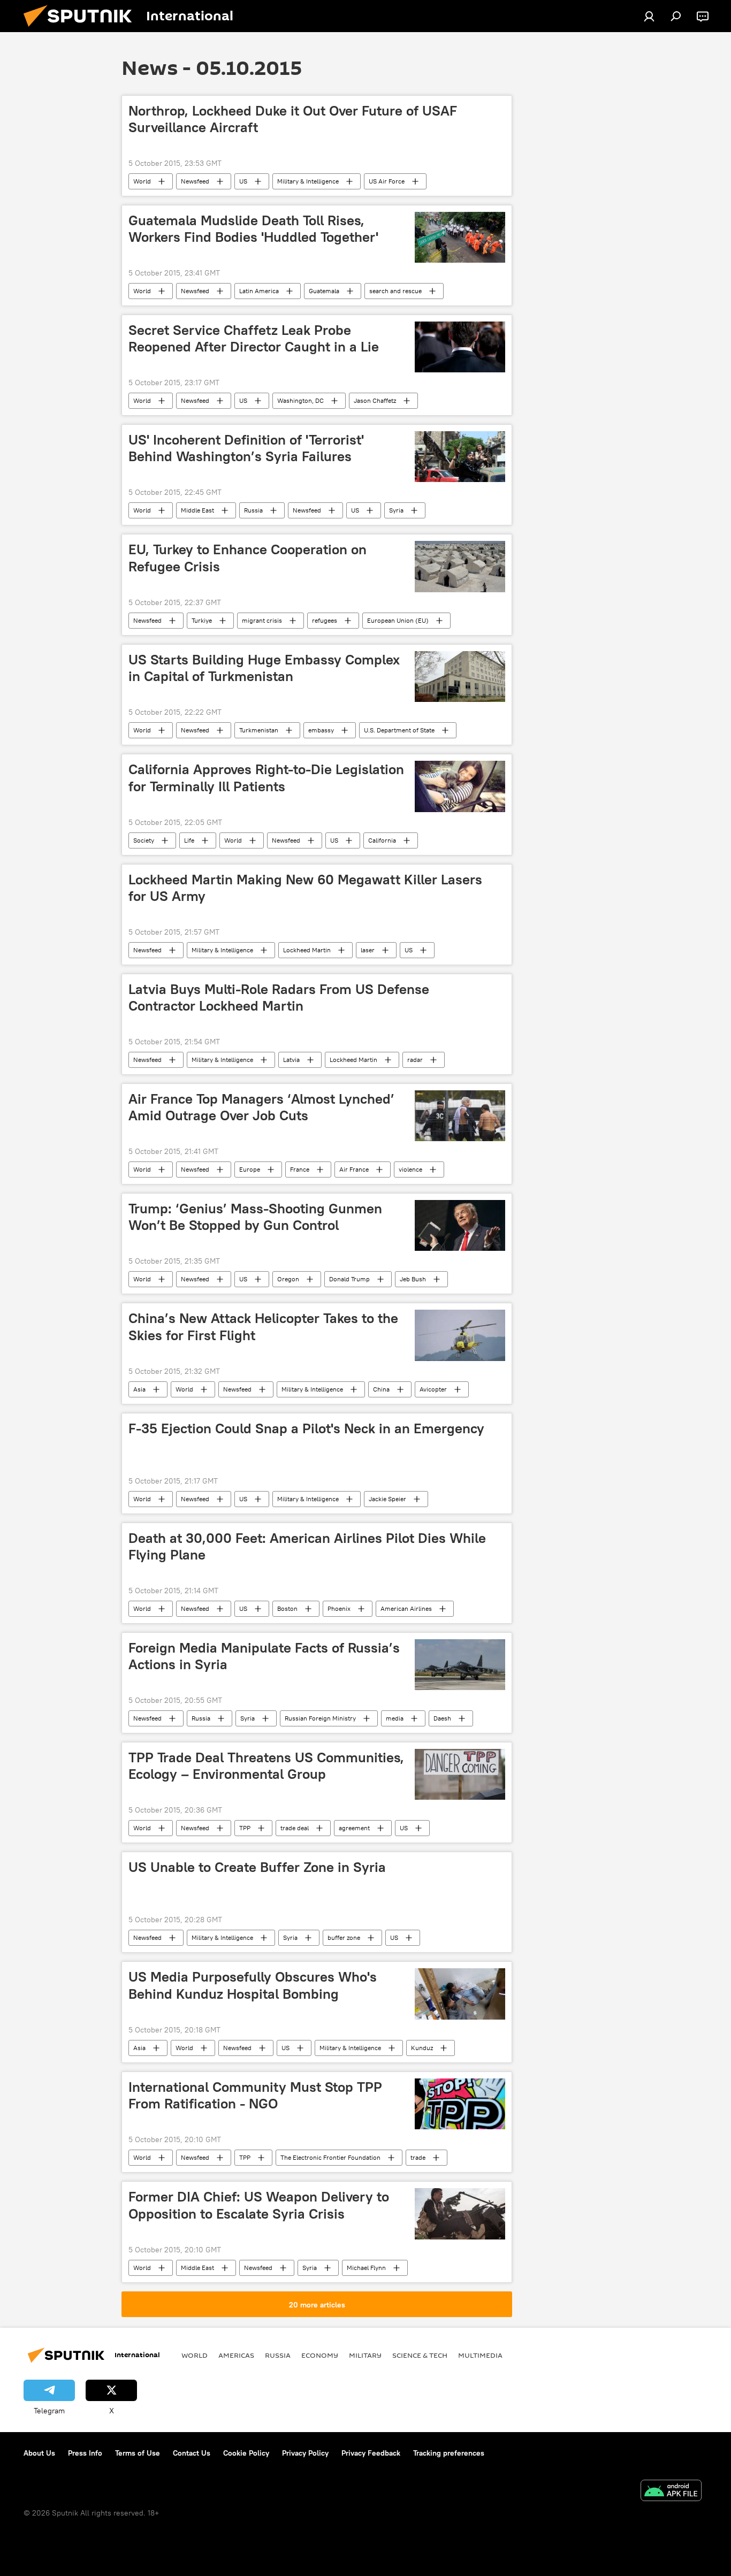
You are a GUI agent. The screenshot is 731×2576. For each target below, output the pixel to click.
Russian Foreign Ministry (320, 1718)
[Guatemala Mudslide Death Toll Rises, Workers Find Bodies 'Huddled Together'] (460, 237)
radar (415, 1060)
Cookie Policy (246, 2453)
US (243, 181)
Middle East (197, 510)
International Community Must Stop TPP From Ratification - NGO (255, 2095)
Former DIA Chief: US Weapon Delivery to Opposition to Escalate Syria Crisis (259, 2205)
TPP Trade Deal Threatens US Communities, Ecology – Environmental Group (266, 1766)
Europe (250, 1169)
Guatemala (324, 291)
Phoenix (339, 1608)
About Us (39, 2453)
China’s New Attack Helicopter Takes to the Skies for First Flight (263, 1327)
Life (189, 840)
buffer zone (344, 1937)
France (300, 1169)
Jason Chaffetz (375, 400)
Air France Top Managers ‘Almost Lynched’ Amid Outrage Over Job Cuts (261, 1107)
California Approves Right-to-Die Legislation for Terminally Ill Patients (266, 778)
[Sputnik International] (82, 29)
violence (410, 1169)
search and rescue (395, 291)
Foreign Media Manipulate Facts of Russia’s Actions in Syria (264, 1656)
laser (368, 950)
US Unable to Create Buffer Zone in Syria (257, 1867)
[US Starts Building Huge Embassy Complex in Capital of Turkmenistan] (460, 677)
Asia (139, 1389)
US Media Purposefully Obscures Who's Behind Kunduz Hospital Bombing (253, 1985)
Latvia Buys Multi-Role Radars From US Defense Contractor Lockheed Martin (279, 997)
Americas (236, 2355)
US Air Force (387, 181)
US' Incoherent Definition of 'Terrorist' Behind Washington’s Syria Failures (246, 448)
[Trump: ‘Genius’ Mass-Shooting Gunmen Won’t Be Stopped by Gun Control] (460, 1225)
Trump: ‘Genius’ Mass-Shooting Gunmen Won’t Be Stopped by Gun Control (255, 1217)
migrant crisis (262, 620)
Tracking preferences (449, 2453)
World (142, 181)
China (381, 1389)
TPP (245, 1828)
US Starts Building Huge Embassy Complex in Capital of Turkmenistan (264, 668)
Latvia (291, 1060)
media (395, 1718)
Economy (320, 2355)
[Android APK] (671, 2492)
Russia (253, 510)
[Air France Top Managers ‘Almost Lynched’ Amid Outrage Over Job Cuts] (460, 1116)
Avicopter (433, 1389)
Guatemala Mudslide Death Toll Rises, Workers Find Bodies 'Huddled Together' (253, 229)
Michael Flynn (366, 2268)
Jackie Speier (387, 1499)
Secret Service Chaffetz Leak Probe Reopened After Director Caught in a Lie (254, 338)
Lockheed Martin (307, 950)
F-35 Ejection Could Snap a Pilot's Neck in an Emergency (306, 1428)
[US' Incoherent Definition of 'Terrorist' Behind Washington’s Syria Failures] (460, 457)
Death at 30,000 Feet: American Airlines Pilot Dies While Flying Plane (307, 1546)
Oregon (288, 1279)
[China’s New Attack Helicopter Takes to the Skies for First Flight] (460, 1335)
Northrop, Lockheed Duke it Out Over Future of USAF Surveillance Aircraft (293, 119)
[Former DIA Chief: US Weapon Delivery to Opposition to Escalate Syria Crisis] (460, 2214)
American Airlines (406, 1608)
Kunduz (422, 2048)
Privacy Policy (305, 2453)
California (382, 840)
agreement (354, 1828)
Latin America (259, 291)
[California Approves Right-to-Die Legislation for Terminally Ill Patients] (460, 786)
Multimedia (480, 2355)
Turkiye (202, 620)
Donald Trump (349, 1279)
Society (144, 840)
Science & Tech (420, 2355)
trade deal (295, 1828)
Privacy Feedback (371, 2453)
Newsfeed (195, 181)
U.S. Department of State (399, 730)
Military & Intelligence (308, 181)
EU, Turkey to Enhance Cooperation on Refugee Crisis (248, 558)
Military (365, 2355)
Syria (396, 510)
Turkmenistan (259, 730)
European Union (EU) (398, 620)
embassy (321, 730)
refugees (325, 620)
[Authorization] (649, 16)
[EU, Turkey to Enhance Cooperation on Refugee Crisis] (460, 567)
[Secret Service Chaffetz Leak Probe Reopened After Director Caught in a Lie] (460, 347)
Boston (287, 1608)
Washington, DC (300, 400)
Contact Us (192, 2453)
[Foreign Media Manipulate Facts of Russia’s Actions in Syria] (460, 1665)
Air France (354, 1169)
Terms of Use (138, 2453)
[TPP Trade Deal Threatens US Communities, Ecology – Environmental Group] (460, 1774)
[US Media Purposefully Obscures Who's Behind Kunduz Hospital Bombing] (460, 1994)
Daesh (442, 1718)
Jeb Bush (413, 1279)
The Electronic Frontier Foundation (330, 2157)
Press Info (85, 2453)
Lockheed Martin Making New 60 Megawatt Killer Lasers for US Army (305, 888)
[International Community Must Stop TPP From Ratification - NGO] (460, 2104)
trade (418, 2157)
